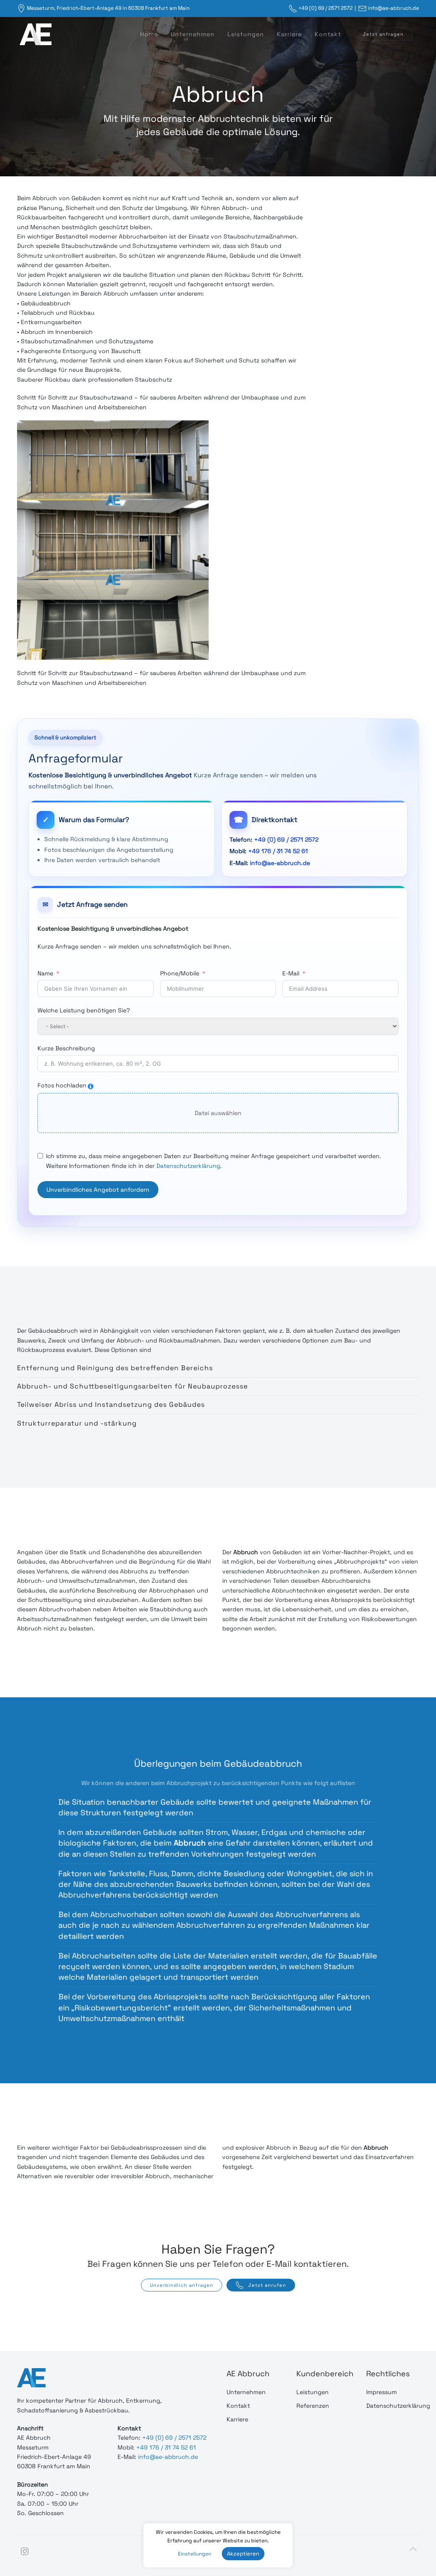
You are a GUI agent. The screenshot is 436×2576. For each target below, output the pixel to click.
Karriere (289, 34)
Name (45, 973)
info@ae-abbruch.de (393, 8)
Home (149, 34)
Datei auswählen (218, 1113)
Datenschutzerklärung (188, 1166)
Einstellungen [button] (195, 2554)
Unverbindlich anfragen (182, 2285)
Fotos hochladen (62, 1085)
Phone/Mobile (180, 973)
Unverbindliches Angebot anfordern (98, 1190)
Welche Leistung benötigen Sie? (84, 1010)
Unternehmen (193, 34)
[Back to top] (413, 2549)
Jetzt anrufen (267, 2285)
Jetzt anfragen (383, 34)
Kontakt (328, 34)
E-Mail (291, 973)
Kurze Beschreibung (66, 1048)
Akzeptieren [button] (243, 2554)
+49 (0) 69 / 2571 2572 (326, 8)
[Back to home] (34, 34)
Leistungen (246, 34)
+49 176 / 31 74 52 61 (278, 851)
